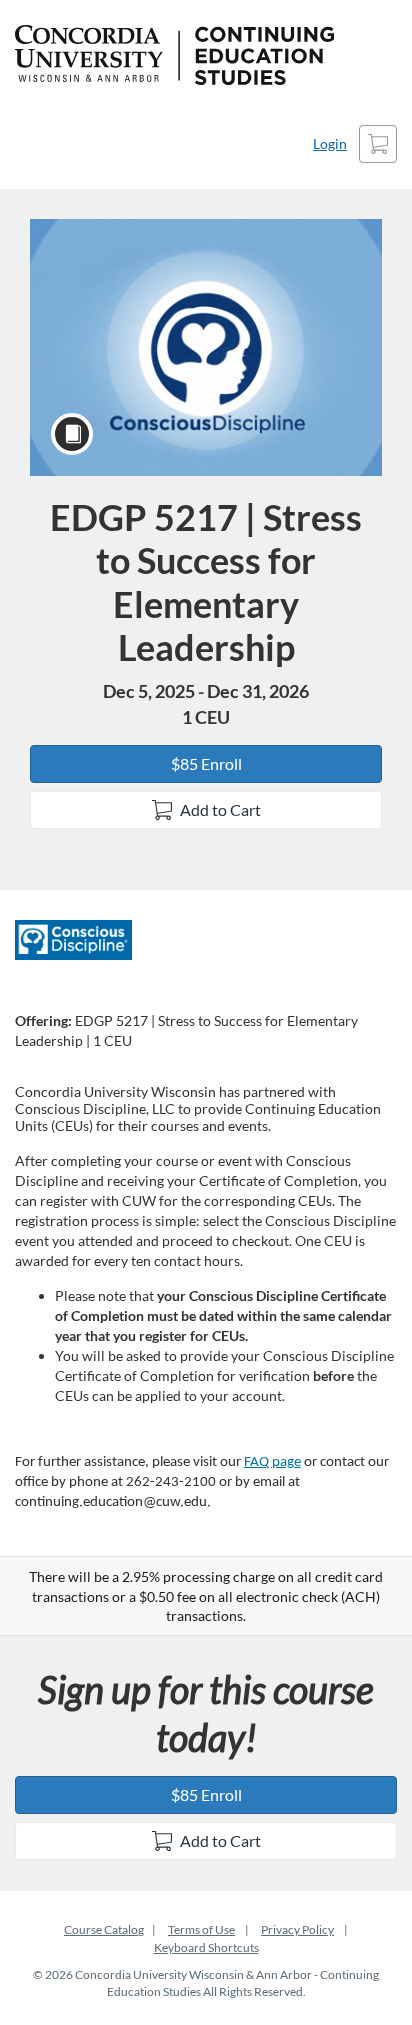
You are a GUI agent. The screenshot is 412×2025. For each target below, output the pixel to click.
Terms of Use (201, 1929)
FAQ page (272, 1462)
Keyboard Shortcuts (206, 1947)
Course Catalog (104, 1929)
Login (330, 143)
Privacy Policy (297, 1929)
